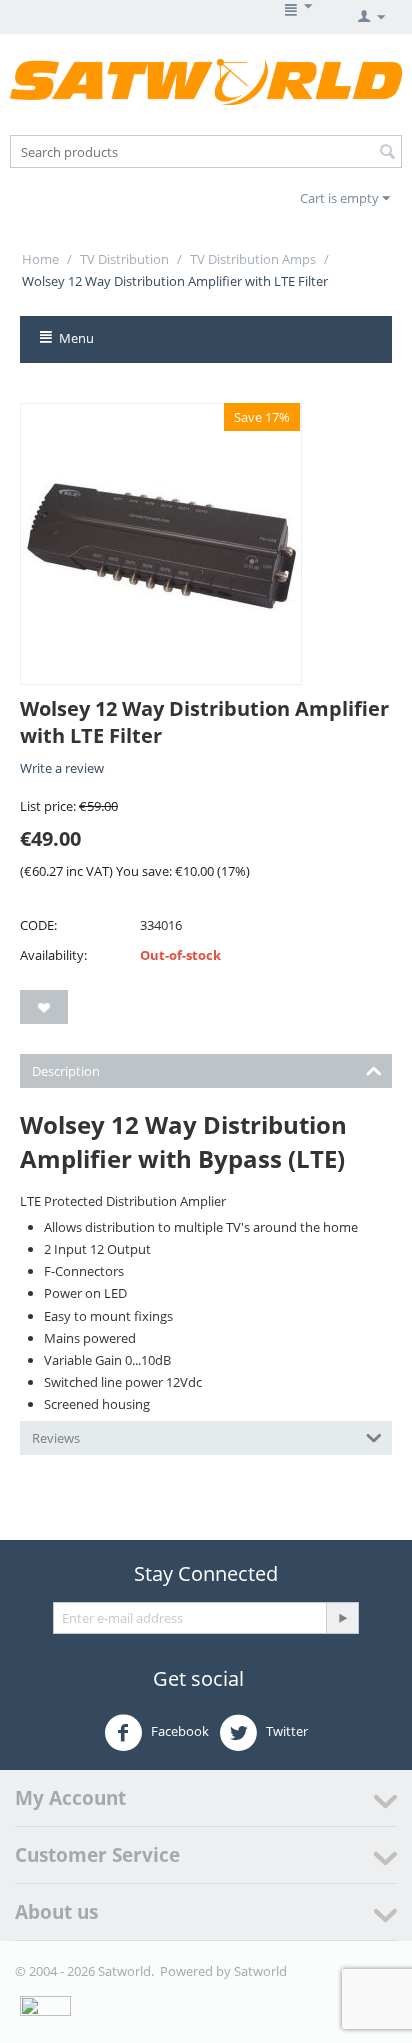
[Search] (387, 153)
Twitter (285, 1731)
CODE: (38, 925)
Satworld (260, 1971)
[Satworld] (206, 81)
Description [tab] (66, 1071)
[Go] (342, 1618)
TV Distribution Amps (253, 259)
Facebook (178, 1731)
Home (40, 259)
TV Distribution (124, 259)
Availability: (53, 955)
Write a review (62, 768)
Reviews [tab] (56, 1438)
